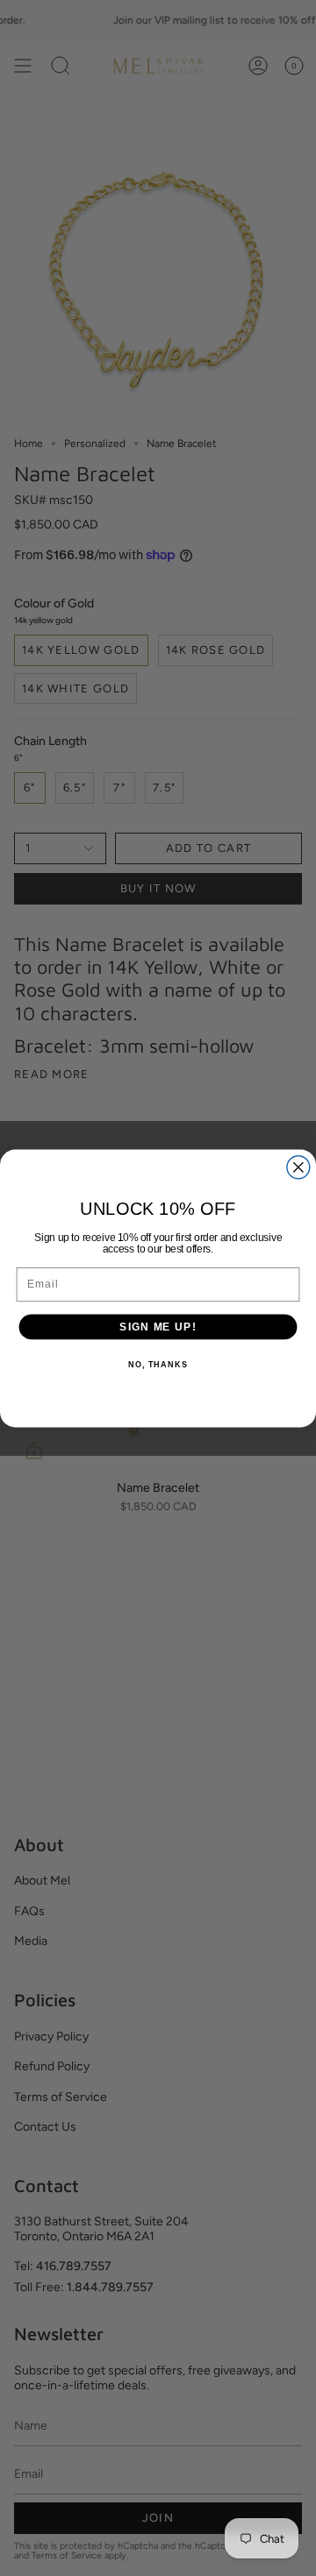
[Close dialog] (298, 1167)
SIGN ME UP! (158, 1326)
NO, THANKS (158, 1365)
